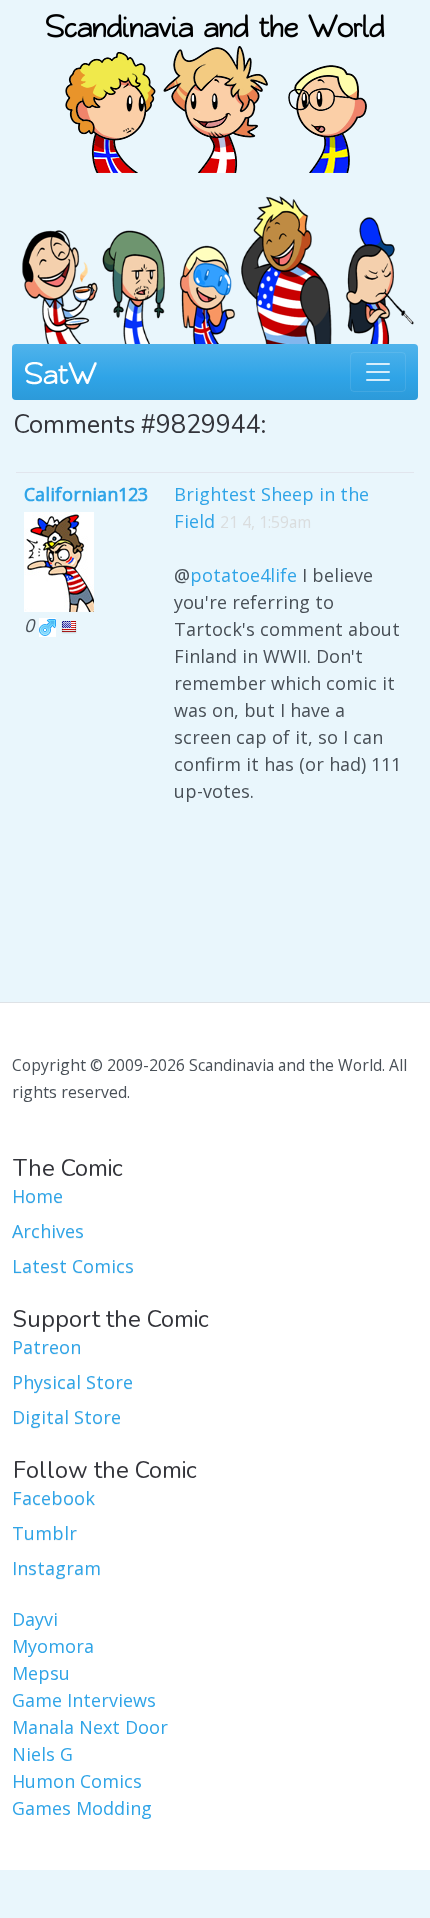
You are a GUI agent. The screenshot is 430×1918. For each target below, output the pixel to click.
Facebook (53, 1498)
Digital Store (66, 1417)
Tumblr (44, 1533)
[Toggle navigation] (378, 372)
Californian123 (86, 494)
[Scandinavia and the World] (215, 84)
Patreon (46, 1347)
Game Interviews (84, 1700)
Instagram (56, 1568)
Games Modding (82, 1808)
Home (37, 1196)
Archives (48, 1231)
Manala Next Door (90, 1727)
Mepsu (41, 1673)
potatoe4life (243, 575)
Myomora (53, 1646)
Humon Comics (77, 1781)
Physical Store (72, 1382)
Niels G (42, 1754)
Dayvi (35, 1619)
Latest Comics (73, 1266)
